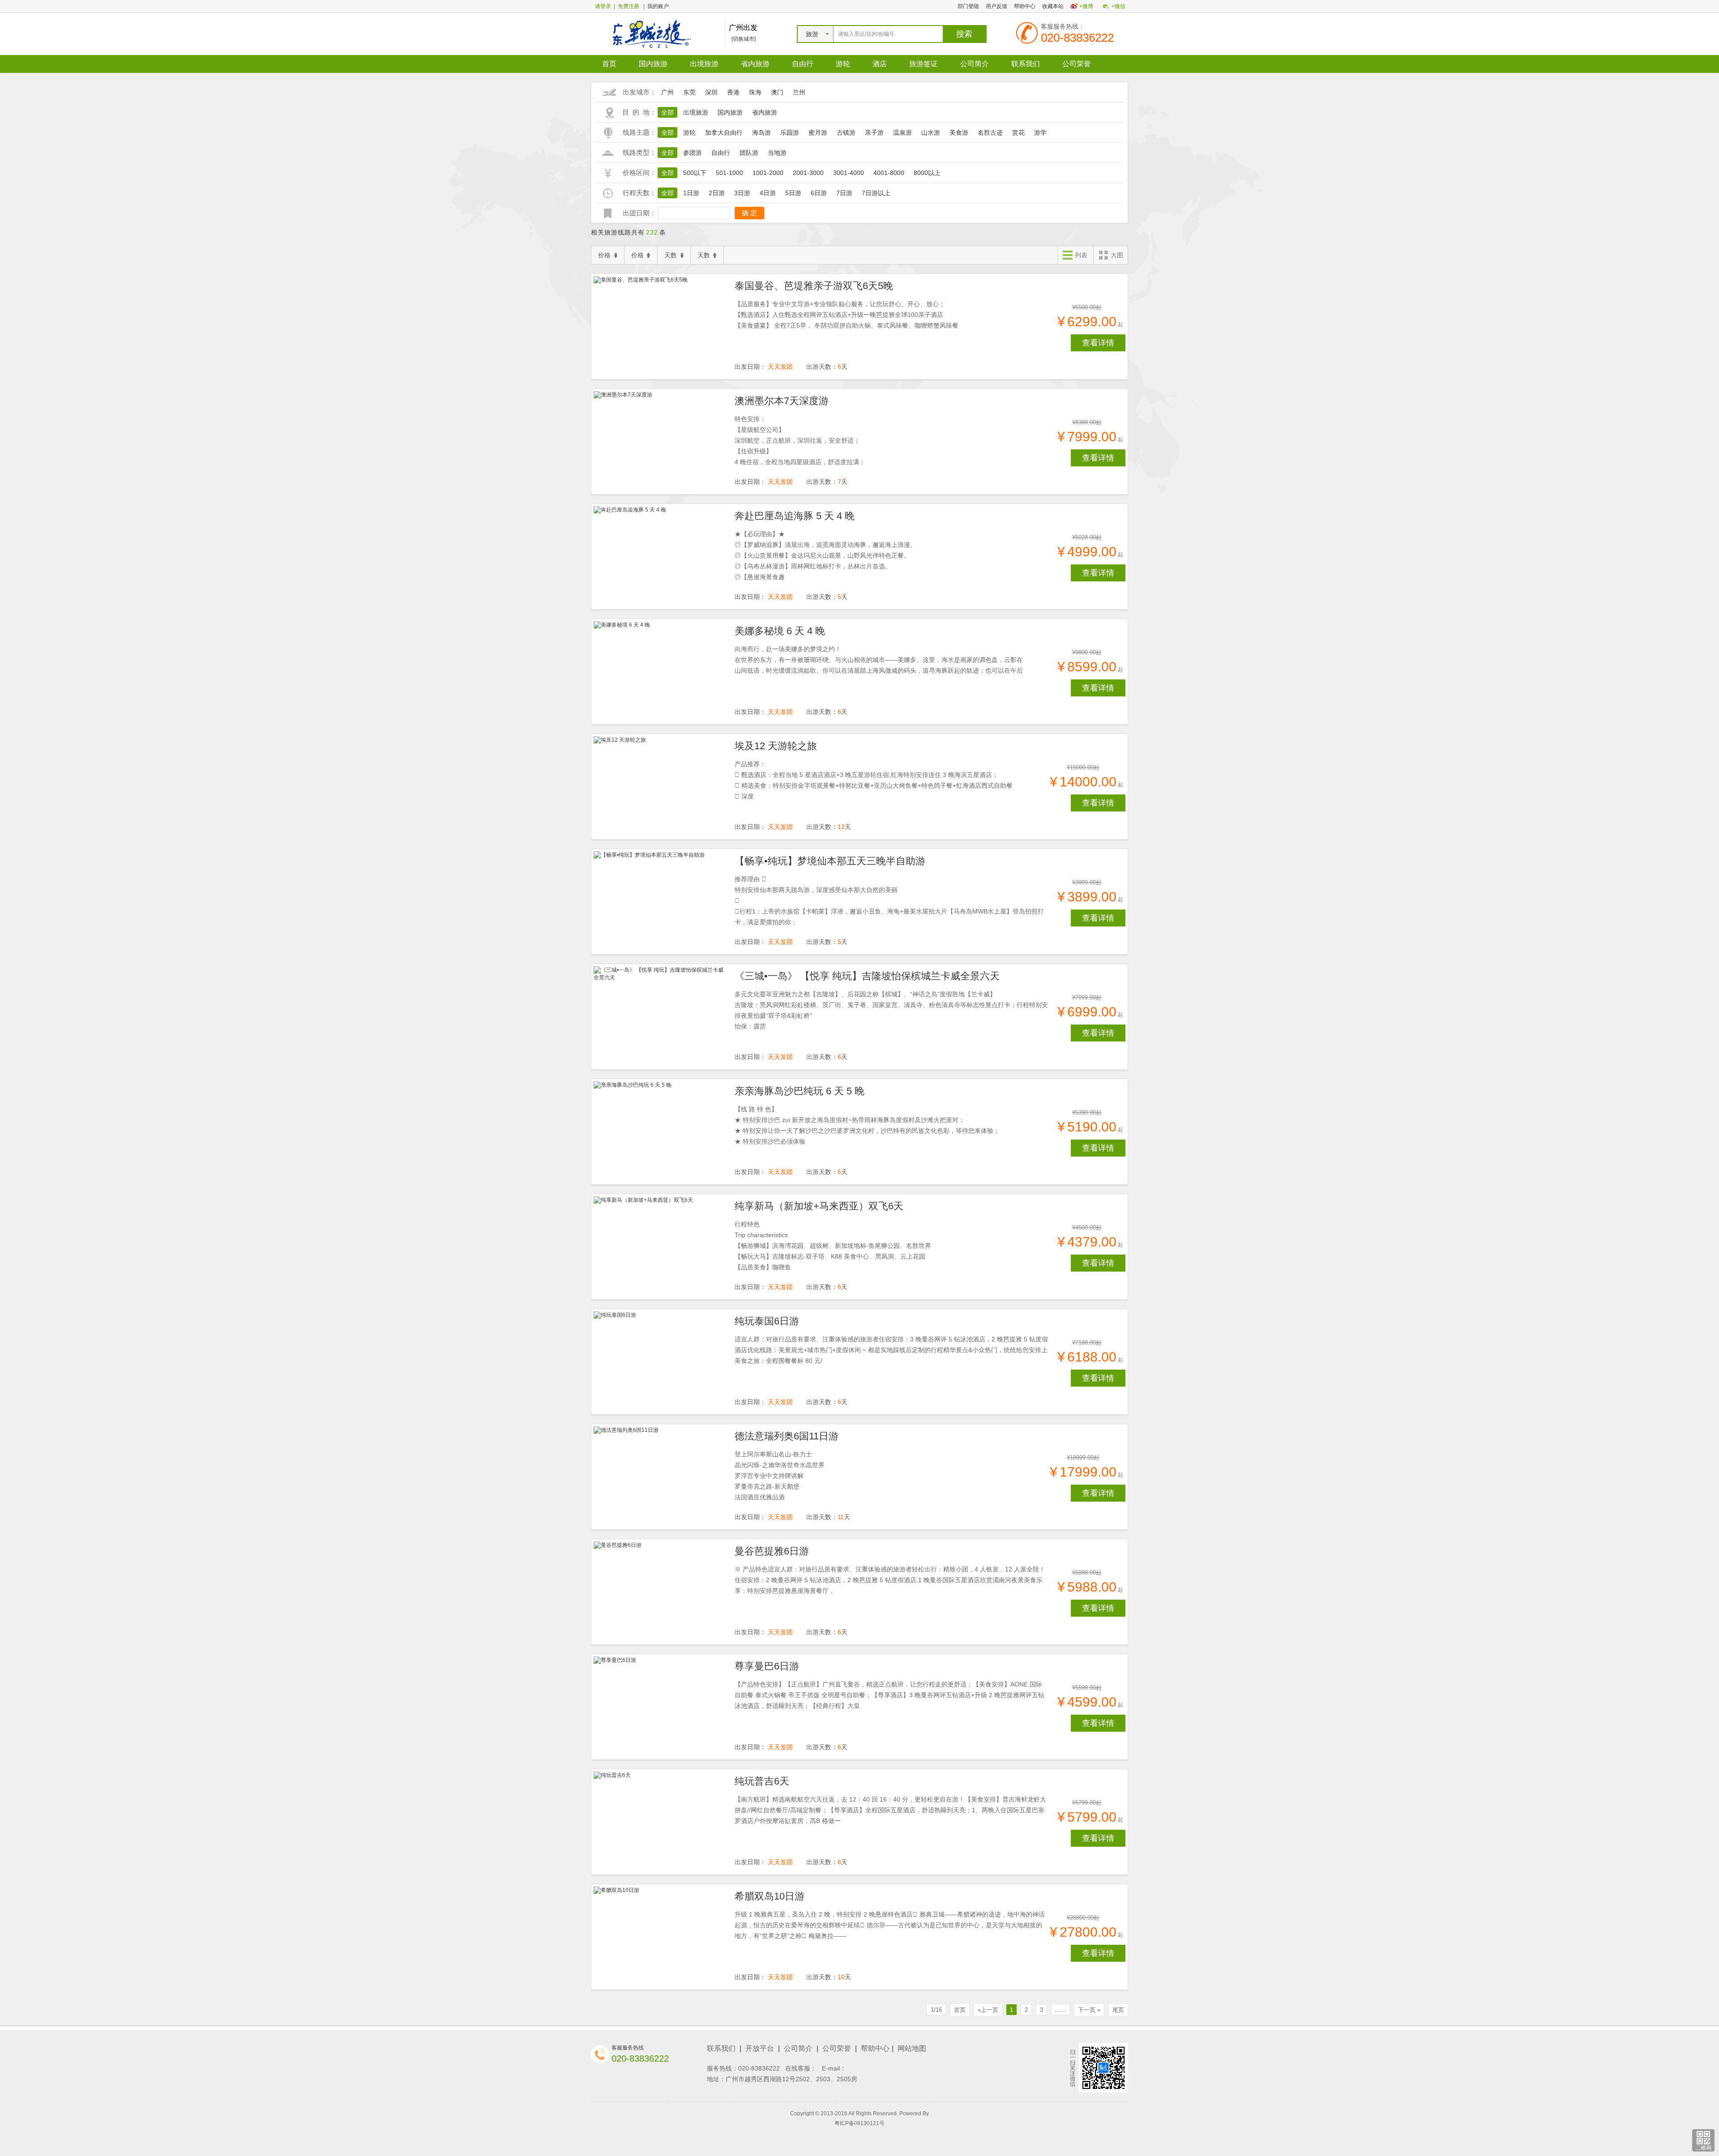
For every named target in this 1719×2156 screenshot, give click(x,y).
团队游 (749, 153)
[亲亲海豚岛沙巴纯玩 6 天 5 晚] (661, 1132)
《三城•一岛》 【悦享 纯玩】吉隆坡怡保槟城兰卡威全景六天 (867, 976)
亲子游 (874, 132)
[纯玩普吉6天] (661, 1822)
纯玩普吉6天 (762, 1781)
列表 (1081, 255)
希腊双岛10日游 (770, 1896)
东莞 (689, 92)
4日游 (768, 193)
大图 (1117, 255)
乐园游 (790, 132)
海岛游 (761, 132)
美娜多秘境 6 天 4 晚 (780, 631)
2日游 (717, 193)
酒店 (880, 64)
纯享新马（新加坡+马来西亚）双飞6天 (819, 1206)
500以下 (695, 173)
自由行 (803, 64)
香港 (733, 92)
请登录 (603, 6)
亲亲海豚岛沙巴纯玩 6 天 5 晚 (800, 1091)
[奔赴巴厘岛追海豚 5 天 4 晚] (661, 557)
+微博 (1086, 6)
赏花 (1018, 132)
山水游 (931, 132)
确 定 (749, 213)
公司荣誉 (1077, 64)
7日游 (844, 193)
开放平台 (760, 2048)
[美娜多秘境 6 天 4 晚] (661, 672)
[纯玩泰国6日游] (661, 1362)
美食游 (959, 132)
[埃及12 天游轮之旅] (661, 787)
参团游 (693, 153)
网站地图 (912, 2048)
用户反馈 (996, 6)
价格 (604, 255)
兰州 (799, 92)
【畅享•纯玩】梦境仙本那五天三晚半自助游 (830, 861)
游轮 (843, 64)
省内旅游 (755, 64)
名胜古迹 (990, 132)
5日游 (793, 193)
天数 (671, 255)
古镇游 (846, 132)
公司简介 (975, 64)
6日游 (819, 193)
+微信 (1118, 6)
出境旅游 (704, 64)
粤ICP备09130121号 (859, 2123)
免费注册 (629, 6)
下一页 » (1089, 2010)
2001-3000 (808, 173)
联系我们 (1026, 64)
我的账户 (658, 6)
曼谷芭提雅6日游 (772, 1551)
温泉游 (902, 132)
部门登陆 (968, 6)
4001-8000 (889, 173)
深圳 (711, 92)
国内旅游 (653, 64)
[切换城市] (744, 39)
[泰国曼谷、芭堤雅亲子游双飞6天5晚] (661, 327)
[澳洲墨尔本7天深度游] (661, 442)
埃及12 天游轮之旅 (776, 746)
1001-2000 (768, 173)
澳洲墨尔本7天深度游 (782, 401)
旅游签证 (924, 64)
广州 (667, 92)
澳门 (777, 92)
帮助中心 (1025, 6)
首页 (609, 64)
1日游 (691, 193)
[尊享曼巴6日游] (661, 1707)
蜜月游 (818, 132)
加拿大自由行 (724, 132)
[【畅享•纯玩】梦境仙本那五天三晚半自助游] (661, 902)
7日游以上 (876, 193)
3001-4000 (849, 173)
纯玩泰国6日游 (767, 1321)
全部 (667, 112)
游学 (1040, 132)
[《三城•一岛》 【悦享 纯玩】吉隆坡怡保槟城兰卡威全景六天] (661, 1017)
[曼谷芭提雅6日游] (661, 1592)
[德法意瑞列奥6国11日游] (661, 1477)
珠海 (755, 92)
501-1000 (729, 173)
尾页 (1118, 2010)
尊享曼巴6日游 (767, 1666)
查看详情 (1098, 343)
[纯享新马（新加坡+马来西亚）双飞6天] (661, 1247)
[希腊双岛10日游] (661, 1937)
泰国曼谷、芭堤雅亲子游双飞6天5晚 (814, 286)
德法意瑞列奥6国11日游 (787, 1436)
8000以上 (927, 173)
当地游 (777, 153)
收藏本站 (1053, 6)
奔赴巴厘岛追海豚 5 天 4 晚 (795, 516)
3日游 (742, 193)
